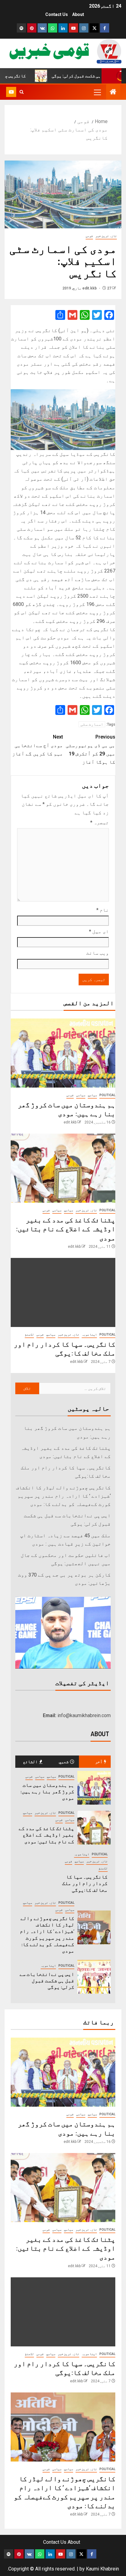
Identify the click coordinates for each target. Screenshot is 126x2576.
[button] (97, 92)
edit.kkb (90, 288)
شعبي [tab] (64, 1761)
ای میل (99, 931)
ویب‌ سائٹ (98, 953)
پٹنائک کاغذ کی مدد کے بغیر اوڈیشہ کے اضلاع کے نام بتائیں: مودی (66, 1229)
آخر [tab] (99, 1761)
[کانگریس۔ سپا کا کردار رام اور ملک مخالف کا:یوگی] (63, 1292)
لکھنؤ (29, 1335)
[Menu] (97, 92)
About (78, 14)
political (107, 1095)
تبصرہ (100, 822)
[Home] (113, 92)
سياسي (92, 1095)
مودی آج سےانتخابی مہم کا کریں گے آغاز (38, 745)
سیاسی (81, 1095)
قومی (89, 236)
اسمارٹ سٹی (92, 724)
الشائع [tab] (30, 1761)
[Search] (22, 92)
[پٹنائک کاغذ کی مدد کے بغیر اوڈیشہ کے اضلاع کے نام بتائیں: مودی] (63, 1168)
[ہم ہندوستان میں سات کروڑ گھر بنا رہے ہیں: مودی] (63, 1053)
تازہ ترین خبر (106, 236)
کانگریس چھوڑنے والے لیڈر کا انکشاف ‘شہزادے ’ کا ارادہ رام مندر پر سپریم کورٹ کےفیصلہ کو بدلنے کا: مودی (63, 1496)
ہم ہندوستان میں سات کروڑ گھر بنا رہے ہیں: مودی (47, 1791)
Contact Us (57, 14)
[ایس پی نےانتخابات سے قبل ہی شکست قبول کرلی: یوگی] (94, 1977)
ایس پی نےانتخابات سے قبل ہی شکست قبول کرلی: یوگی (47, 1980)
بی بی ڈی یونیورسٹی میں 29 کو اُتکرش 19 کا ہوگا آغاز (91, 749)
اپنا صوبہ (89, 1335)
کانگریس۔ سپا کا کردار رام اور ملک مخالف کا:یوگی (85, 1883)
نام (103, 910)
